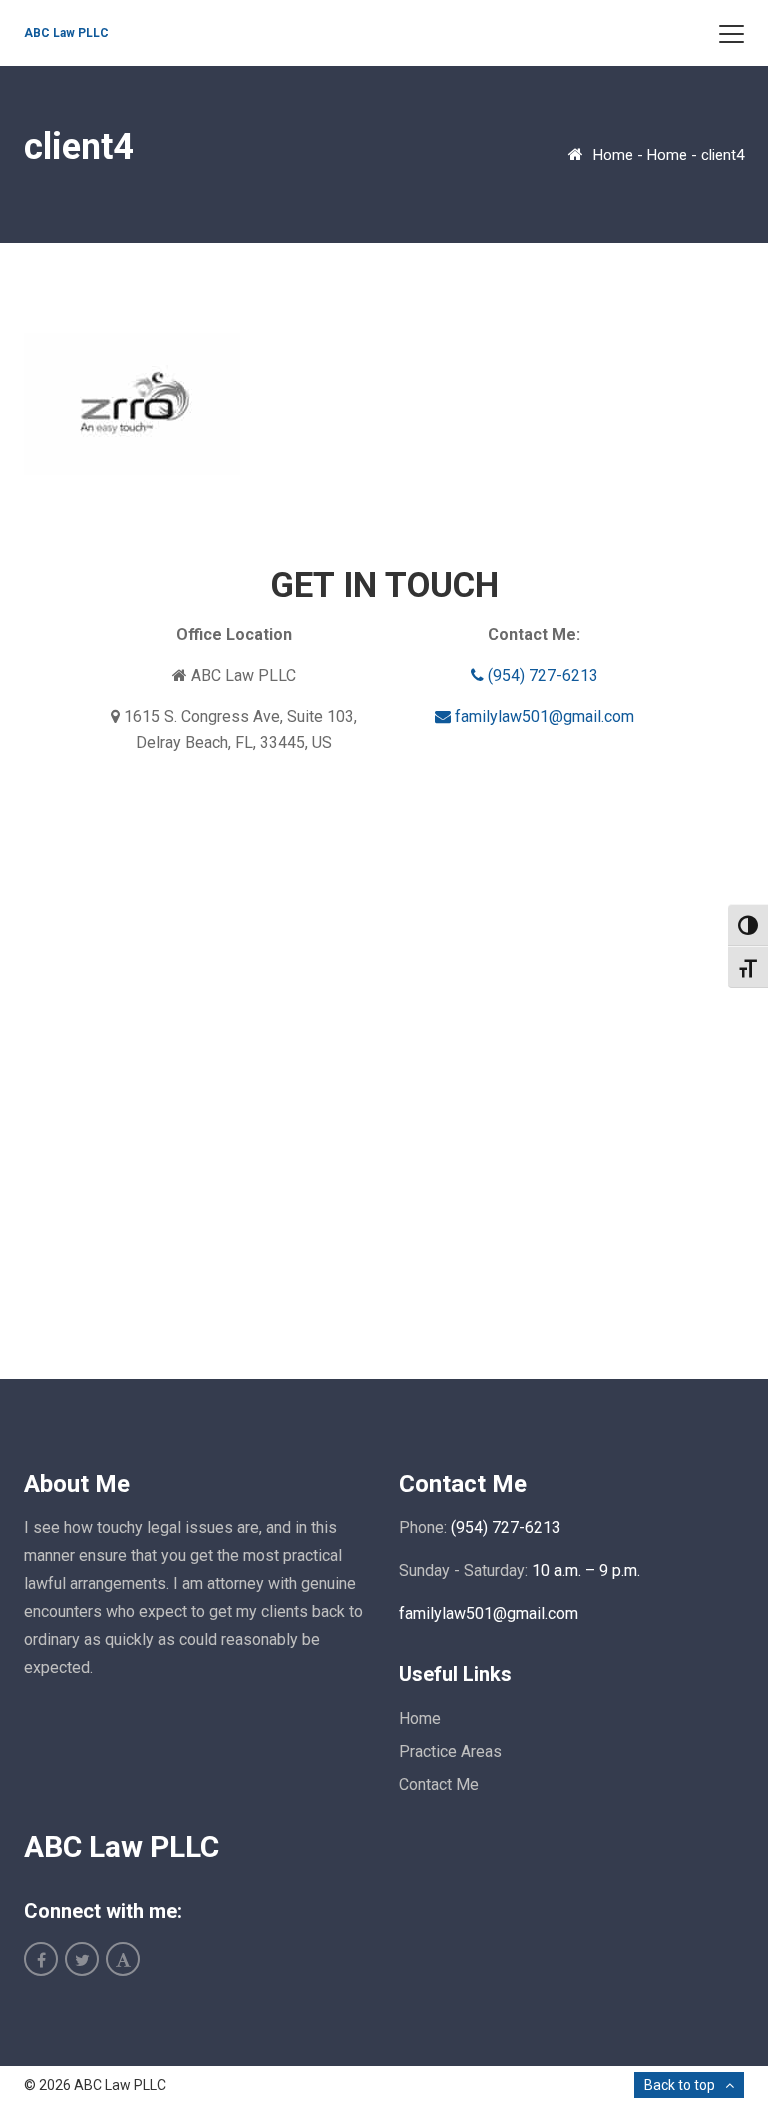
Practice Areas (450, 1751)
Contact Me (439, 1784)
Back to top (679, 2085)
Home (613, 155)
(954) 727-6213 (541, 675)
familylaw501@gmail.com (542, 716)
